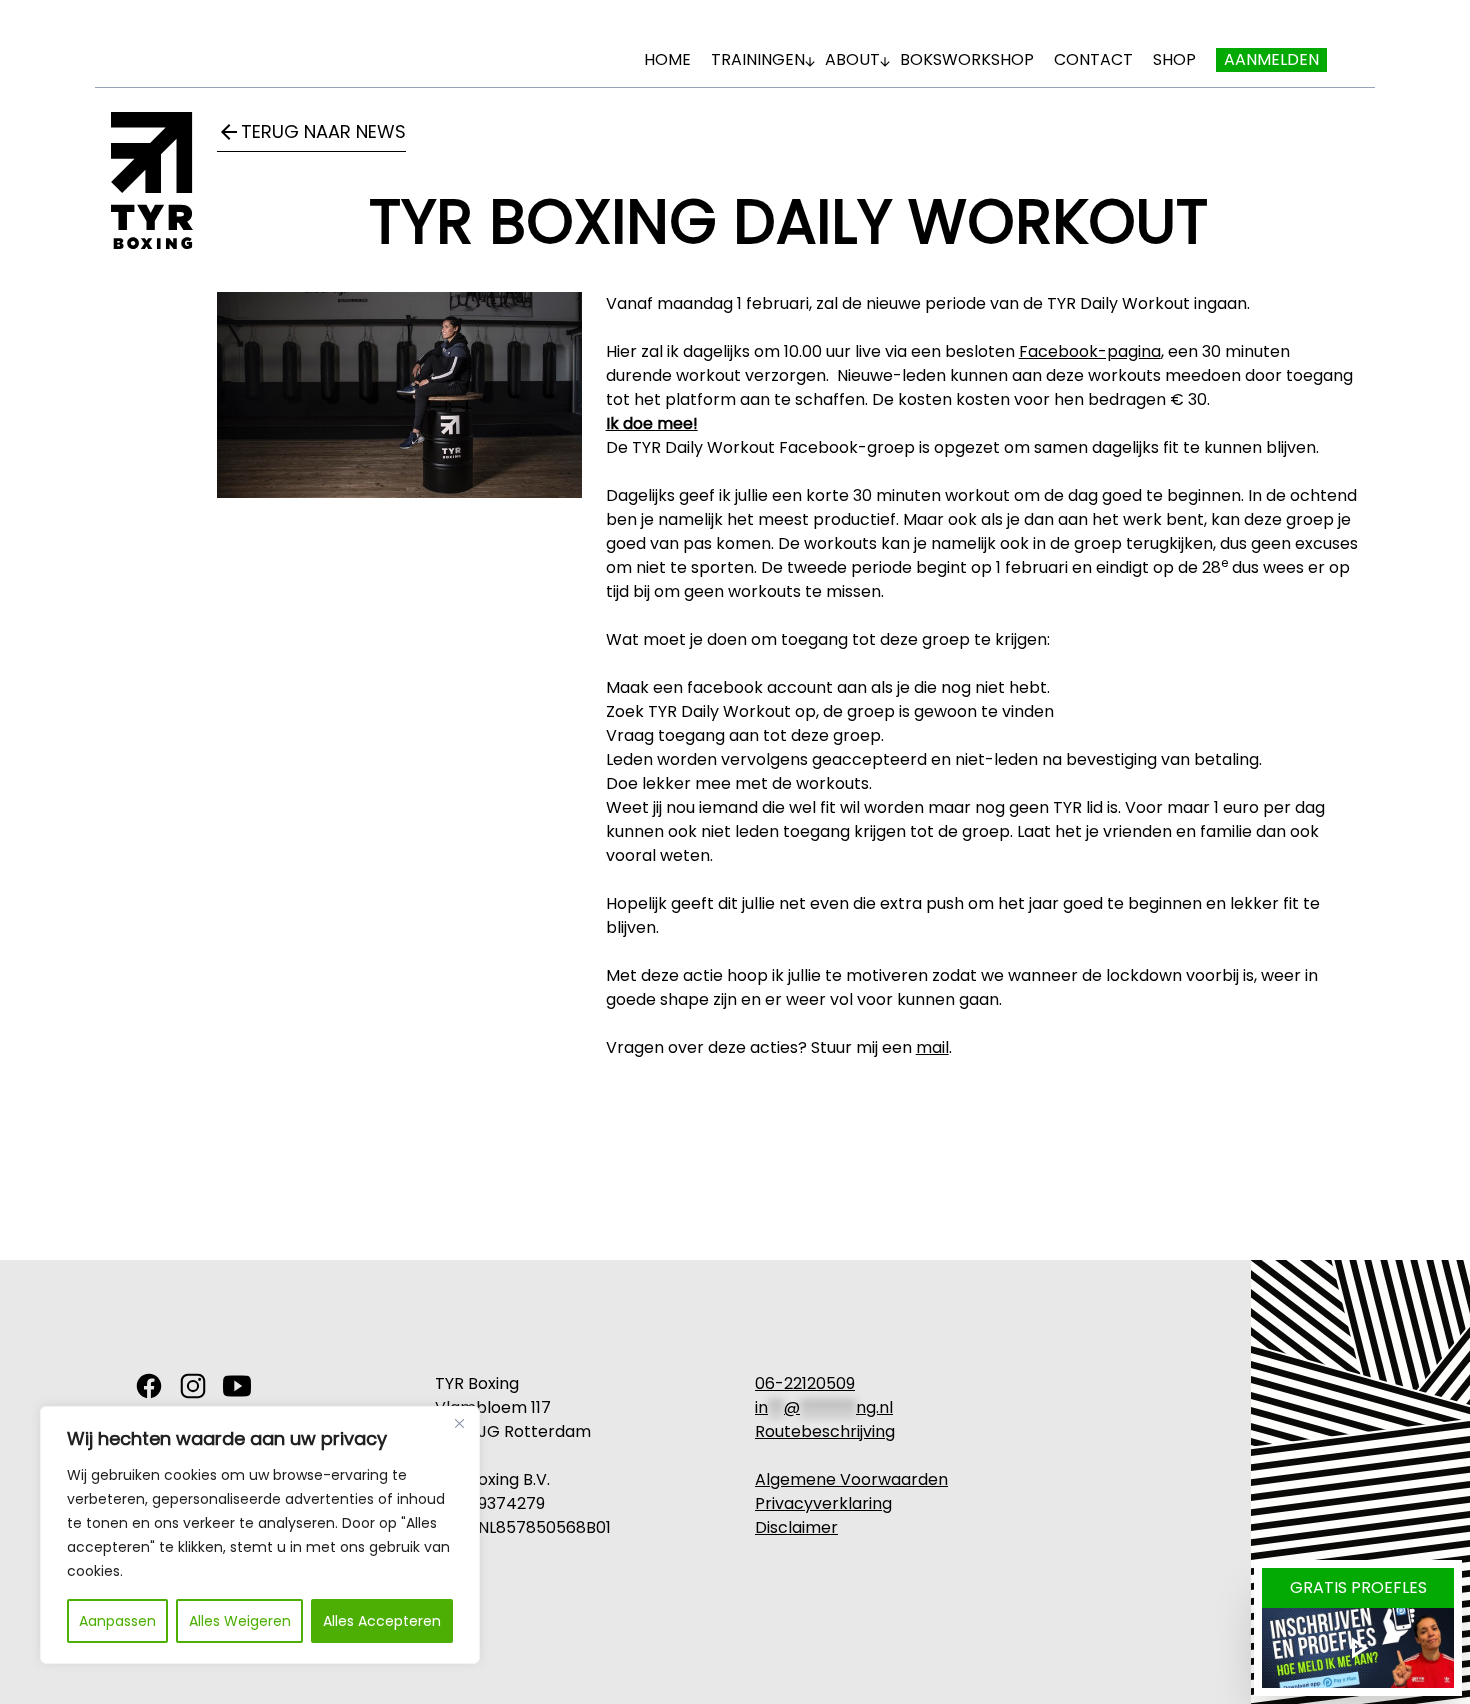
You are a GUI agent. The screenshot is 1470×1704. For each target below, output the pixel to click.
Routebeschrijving (825, 1431)
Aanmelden (1271, 59)
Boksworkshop (967, 59)
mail (932, 1047)
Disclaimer (796, 1527)
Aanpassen (117, 1621)
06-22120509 (805, 1383)
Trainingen (758, 59)
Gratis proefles (1358, 1587)
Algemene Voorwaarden (851, 1479)
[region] (260, 1535)
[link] (149, 1386)
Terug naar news (311, 131)
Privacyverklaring (823, 1503)
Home (667, 59)
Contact (1093, 59)
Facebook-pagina (1090, 351)
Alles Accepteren (382, 1621)
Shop (1174, 59)
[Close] (459, 1423)
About (852, 59)
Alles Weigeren (240, 1621)
